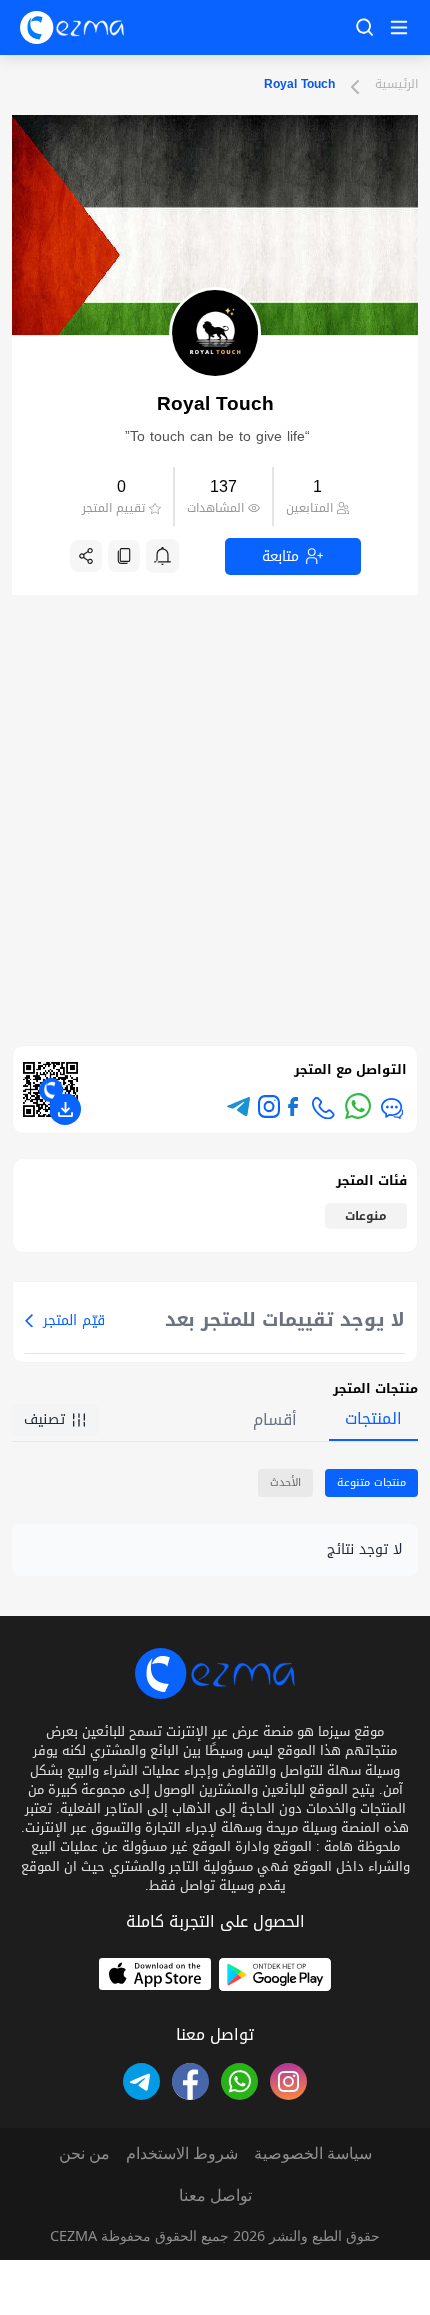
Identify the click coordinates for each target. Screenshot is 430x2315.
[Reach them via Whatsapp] (358, 1106)
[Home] (72, 27)
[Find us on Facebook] (293, 1106)
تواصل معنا (215, 2195)
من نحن (84, 2153)
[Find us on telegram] (238, 1106)
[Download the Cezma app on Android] (275, 1974)
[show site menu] (396, 27)
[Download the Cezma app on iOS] (155, 1974)
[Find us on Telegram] (141, 2081)
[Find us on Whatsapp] (239, 2081)
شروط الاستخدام (182, 2153)
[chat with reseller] (392, 1108)
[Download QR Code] (65, 1109)
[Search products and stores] (365, 27)
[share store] (86, 556)
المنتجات (373, 1418)
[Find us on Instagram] (269, 1106)
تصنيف (44, 1419)
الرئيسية (396, 85)
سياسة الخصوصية (313, 2153)
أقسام (275, 1419)
